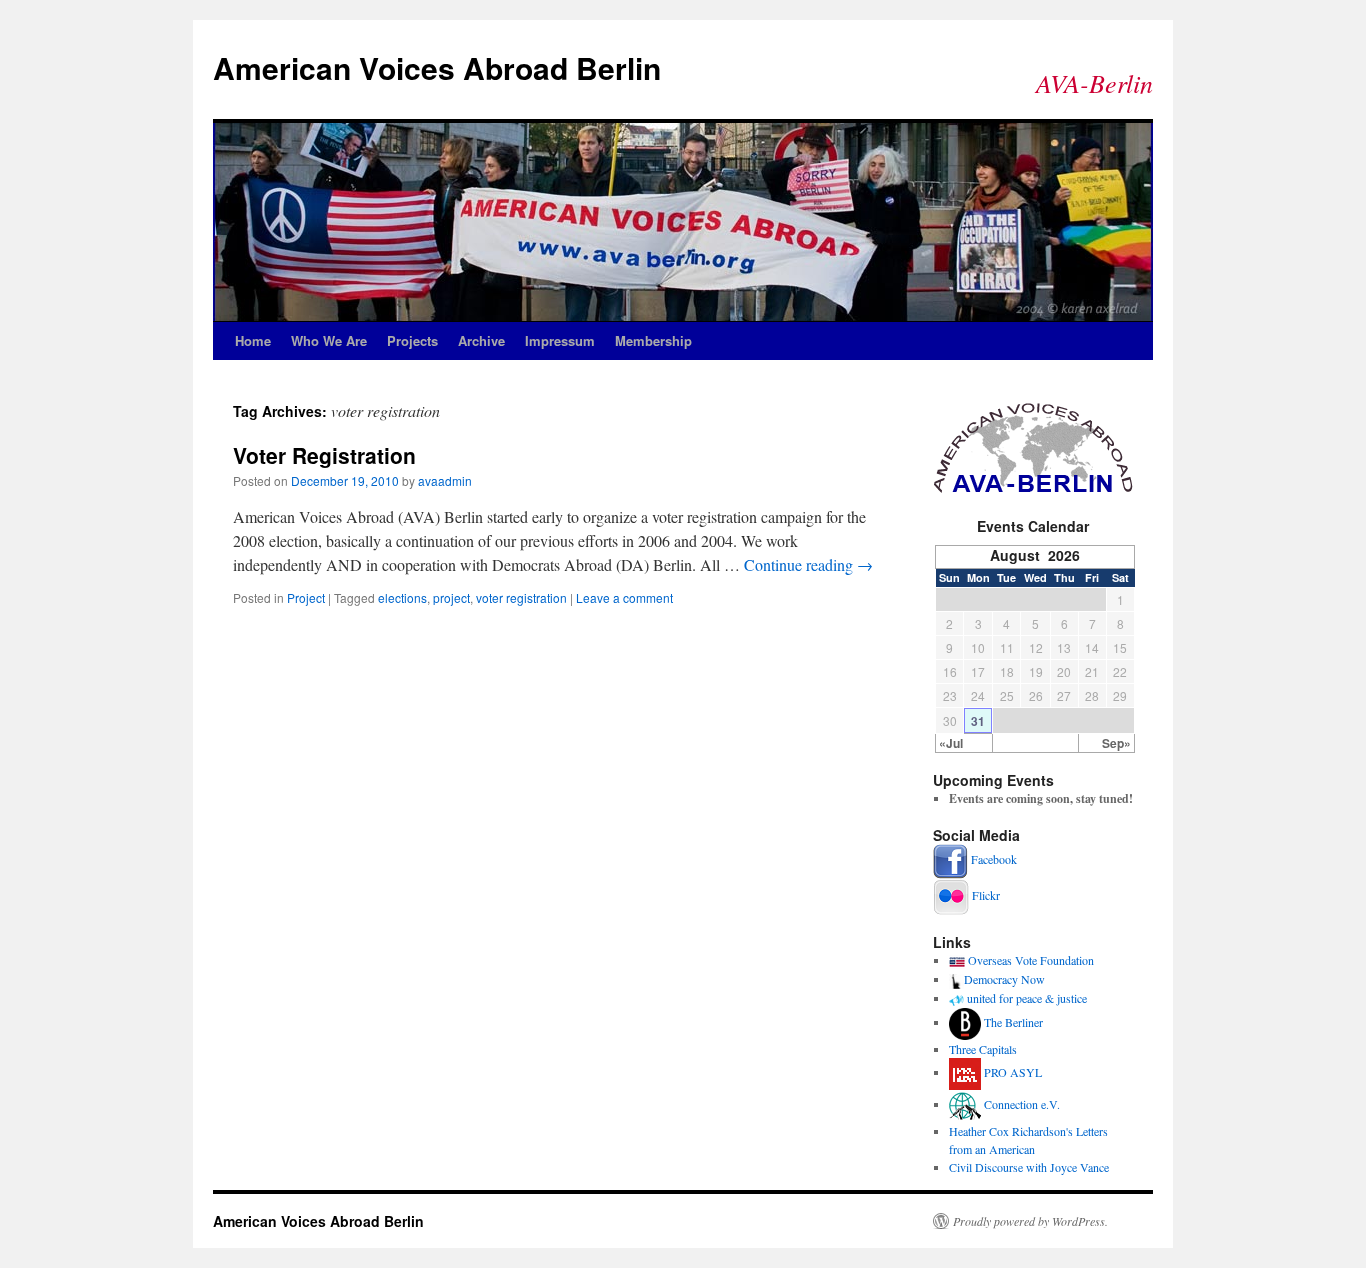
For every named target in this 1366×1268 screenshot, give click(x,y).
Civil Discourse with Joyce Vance (1029, 1167)
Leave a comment (624, 597)
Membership (653, 340)
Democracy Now (1004, 979)
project (451, 597)
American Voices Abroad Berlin (437, 67)
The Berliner (1013, 1022)
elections (402, 597)
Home (253, 340)
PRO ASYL (1013, 1072)
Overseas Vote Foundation (1031, 960)
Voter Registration (324, 455)
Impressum (560, 340)
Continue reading (808, 564)
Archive (481, 340)
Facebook (994, 859)
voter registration (521, 597)
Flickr (986, 895)
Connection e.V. (1022, 1104)
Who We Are (329, 340)
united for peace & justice (1027, 998)
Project (306, 597)
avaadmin (445, 480)
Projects (412, 340)
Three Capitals (983, 1049)
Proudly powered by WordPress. (1030, 1221)
